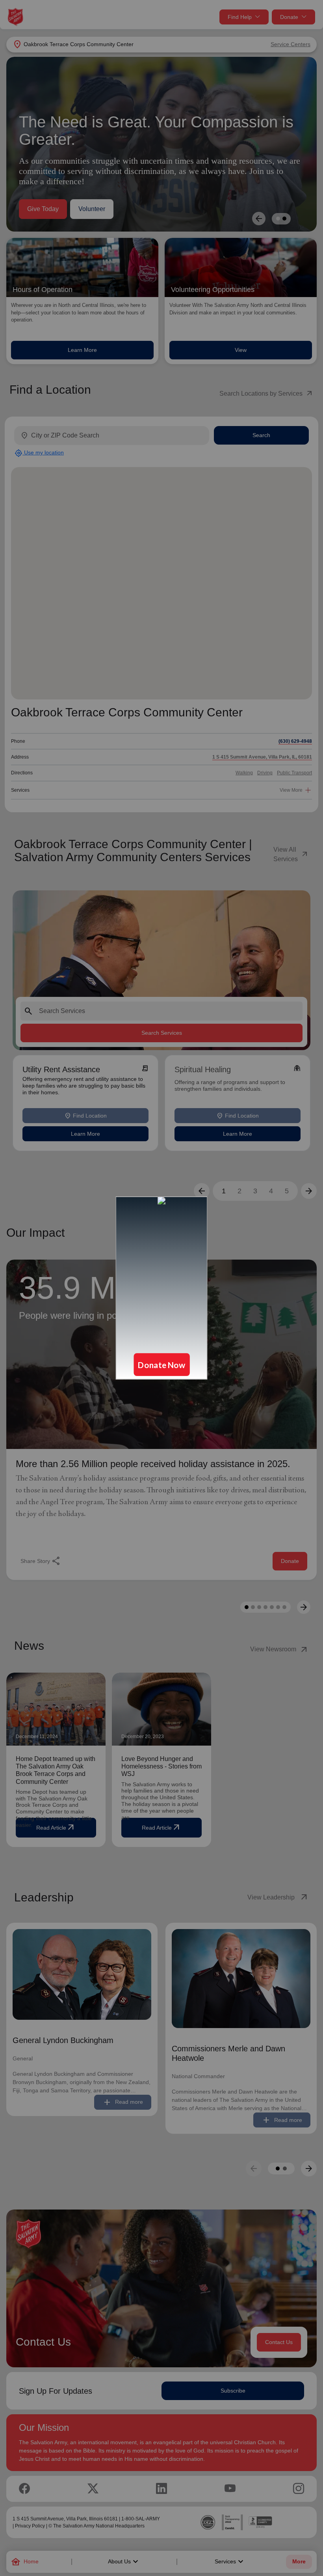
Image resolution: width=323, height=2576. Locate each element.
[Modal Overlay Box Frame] (161, 1288)
